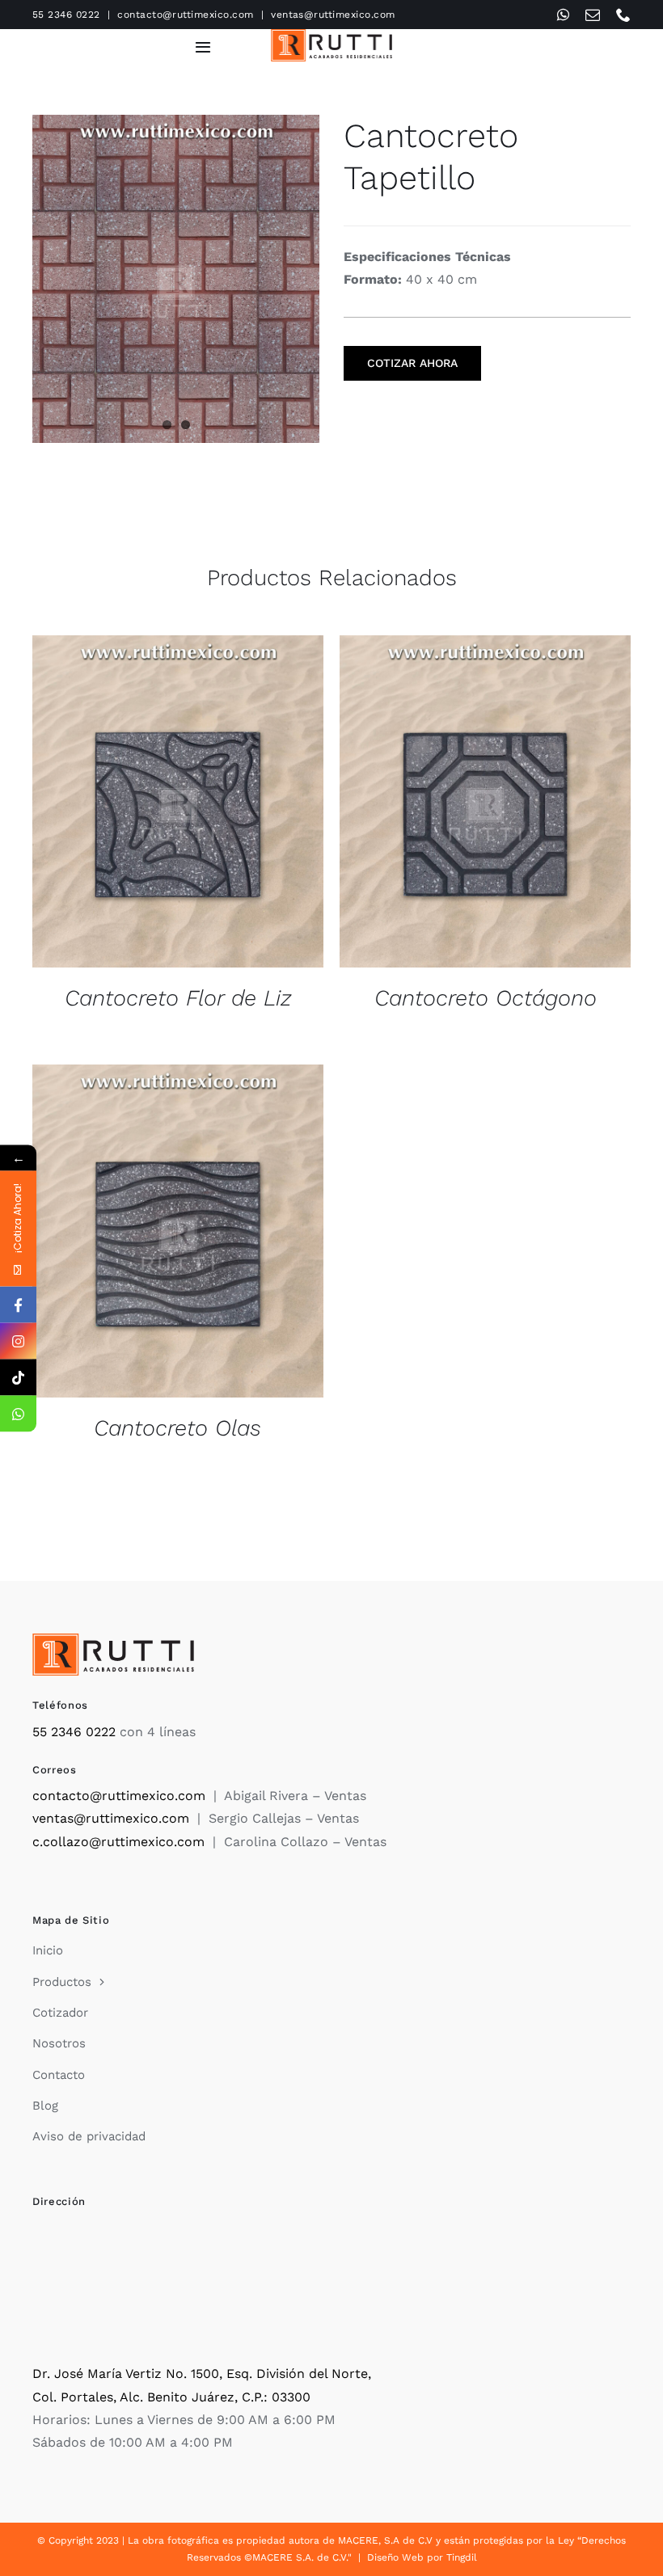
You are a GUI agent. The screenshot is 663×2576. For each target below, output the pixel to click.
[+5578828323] (18, 1413)
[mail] (593, 15)
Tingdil (462, 2557)
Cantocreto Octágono (486, 998)
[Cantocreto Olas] (178, 1231)
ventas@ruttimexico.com (333, 15)
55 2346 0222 (66, 15)
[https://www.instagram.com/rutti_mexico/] (18, 1341)
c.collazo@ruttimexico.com (118, 1842)
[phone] (623, 15)
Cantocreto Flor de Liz (178, 998)
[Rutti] (331, 35)
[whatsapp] (563, 15)
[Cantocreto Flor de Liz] (178, 802)
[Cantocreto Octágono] (485, 802)
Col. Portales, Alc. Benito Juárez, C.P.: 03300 (171, 2397)
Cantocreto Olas (177, 1428)
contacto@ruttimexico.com (186, 15)
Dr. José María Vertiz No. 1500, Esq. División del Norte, (202, 2374)
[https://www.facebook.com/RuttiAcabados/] (18, 1304)
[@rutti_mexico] (18, 1377)
